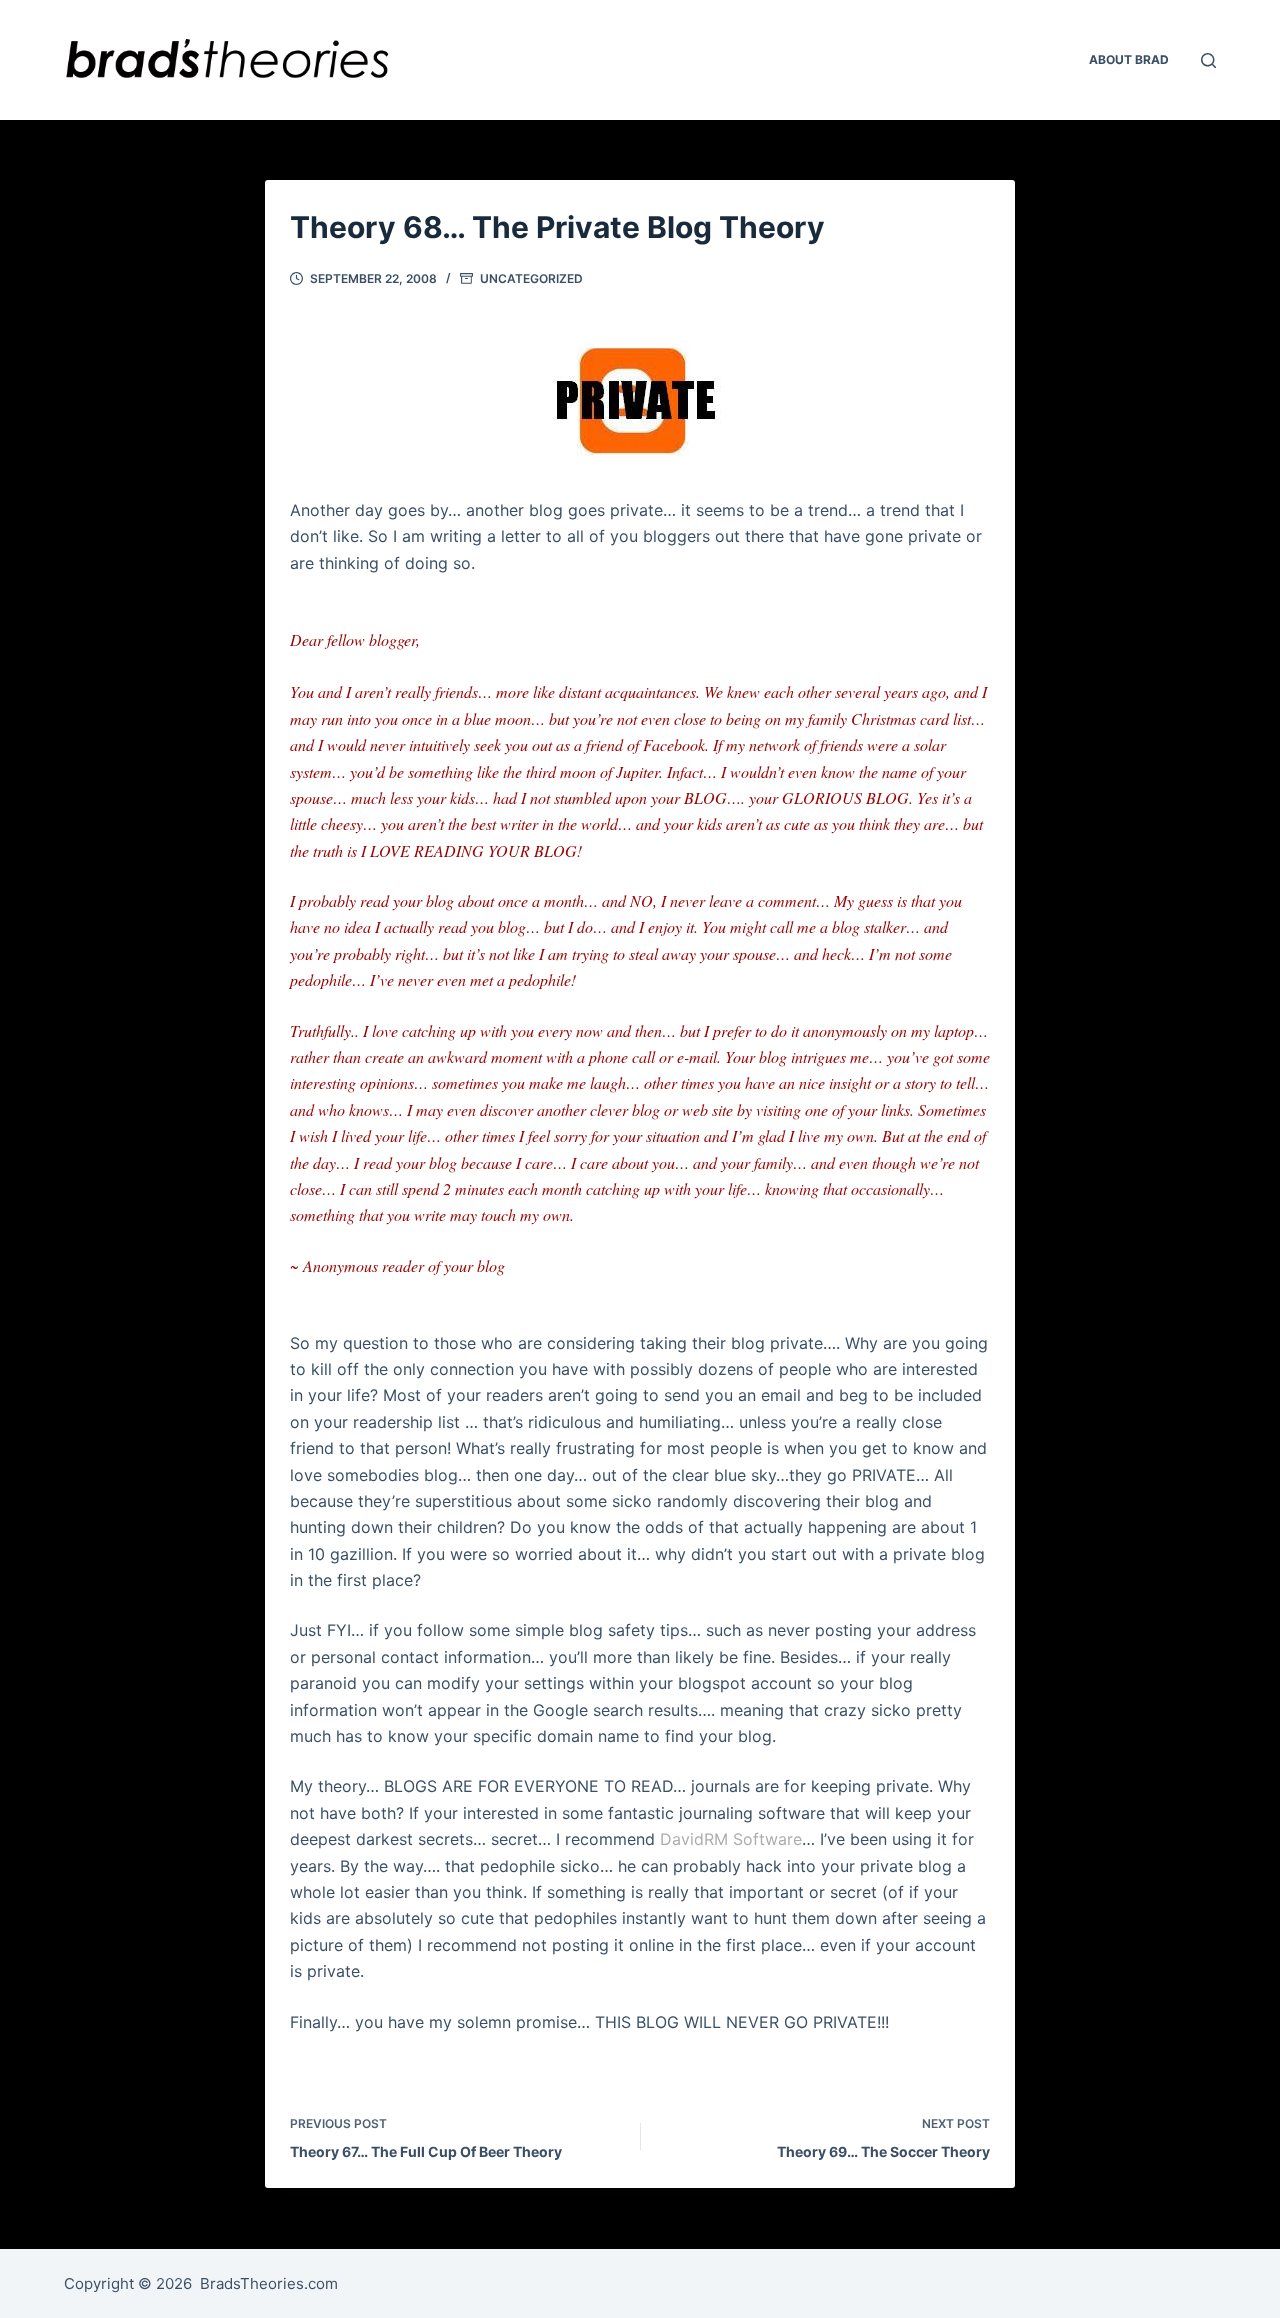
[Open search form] (1208, 60)
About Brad (1129, 59)
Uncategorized (531, 278)
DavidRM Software (731, 1839)
